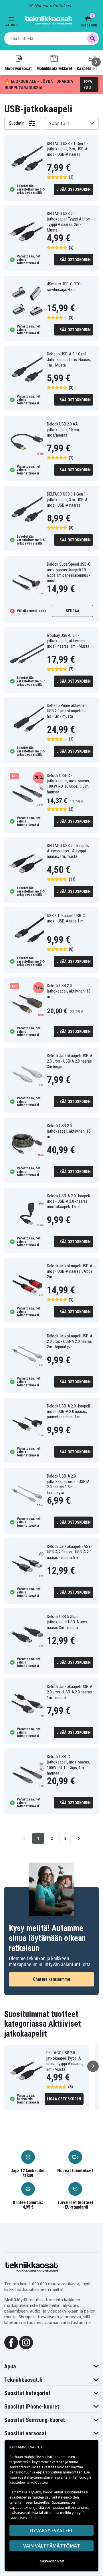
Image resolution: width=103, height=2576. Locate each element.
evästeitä (58, 2462)
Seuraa (73, 611)
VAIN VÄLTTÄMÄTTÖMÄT (52, 2546)
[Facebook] (11, 2342)
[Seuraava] (96, 62)
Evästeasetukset (51, 2561)
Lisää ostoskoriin (74, 189)
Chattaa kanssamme (52, 1979)
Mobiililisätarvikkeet (54, 68)
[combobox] (51, 38)
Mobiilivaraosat (18, 68)
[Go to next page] (78, 1838)
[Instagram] (26, 2342)
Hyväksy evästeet (51, 2530)
